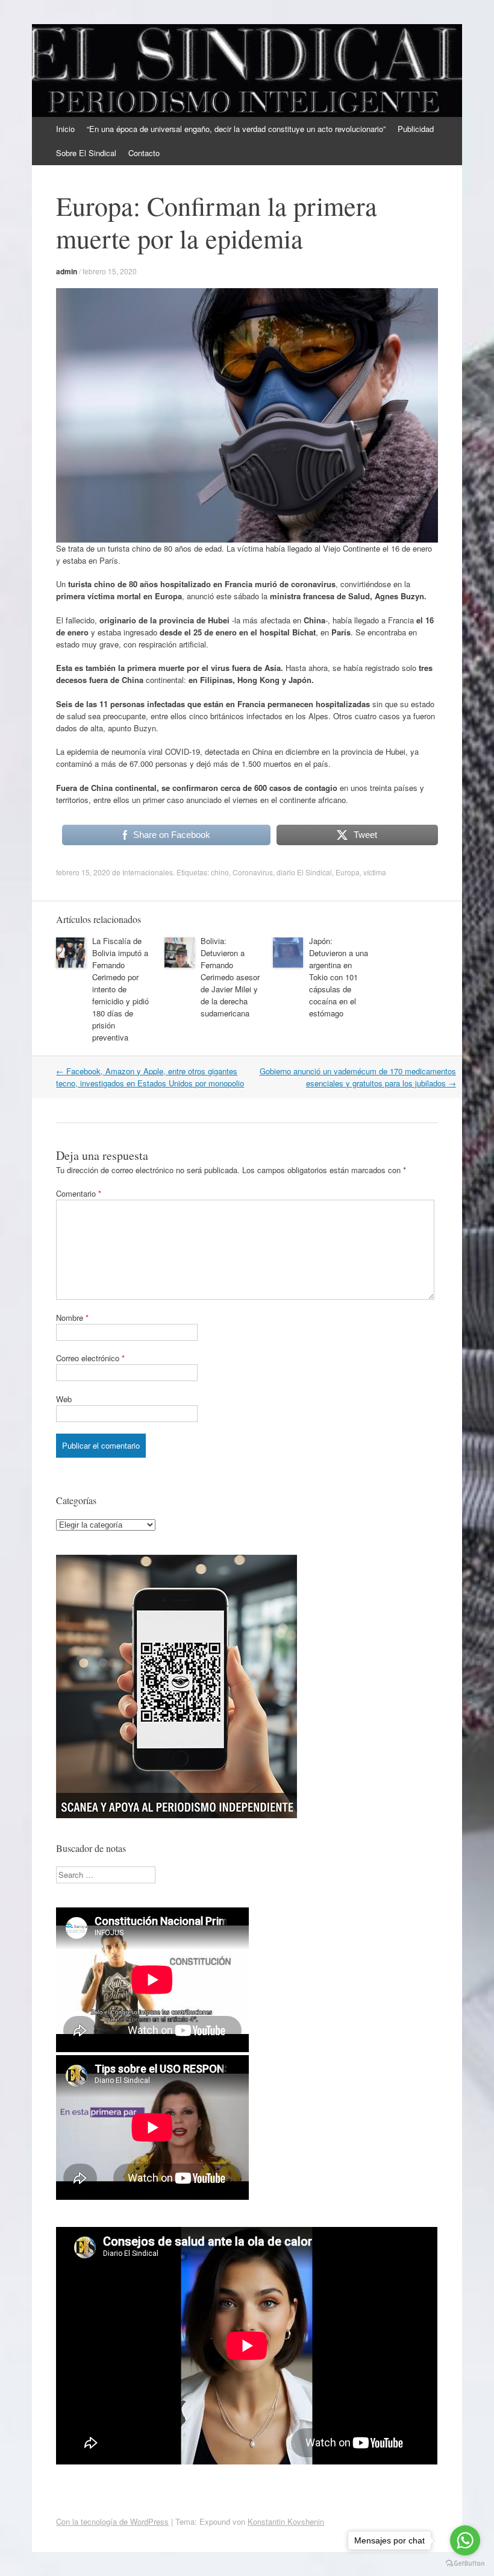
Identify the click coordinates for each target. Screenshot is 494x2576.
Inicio (65, 129)
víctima (375, 872)
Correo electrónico (90, 1358)
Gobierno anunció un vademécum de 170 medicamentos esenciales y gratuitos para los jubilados (358, 1077)
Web (64, 1399)
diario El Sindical (304, 872)
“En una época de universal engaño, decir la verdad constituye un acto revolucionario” (236, 129)
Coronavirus (253, 872)
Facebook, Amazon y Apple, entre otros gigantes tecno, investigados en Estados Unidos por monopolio (150, 1077)
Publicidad (416, 129)
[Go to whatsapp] (465, 2540)
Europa (348, 872)
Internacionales (148, 872)
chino (220, 872)
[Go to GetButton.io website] (465, 2564)
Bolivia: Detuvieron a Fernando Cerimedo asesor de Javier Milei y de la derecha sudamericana (230, 977)
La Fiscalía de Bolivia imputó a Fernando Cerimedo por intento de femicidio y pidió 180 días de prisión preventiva (120, 989)
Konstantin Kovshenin (286, 2521)
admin (67, 271)
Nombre (72, 1318)
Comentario (79, 1193)
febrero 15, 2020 (110, 271)
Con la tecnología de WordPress (112, 2521)
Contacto (144, 153)
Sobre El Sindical (86, 153)
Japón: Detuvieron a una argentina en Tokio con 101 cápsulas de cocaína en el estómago (339, 977)
